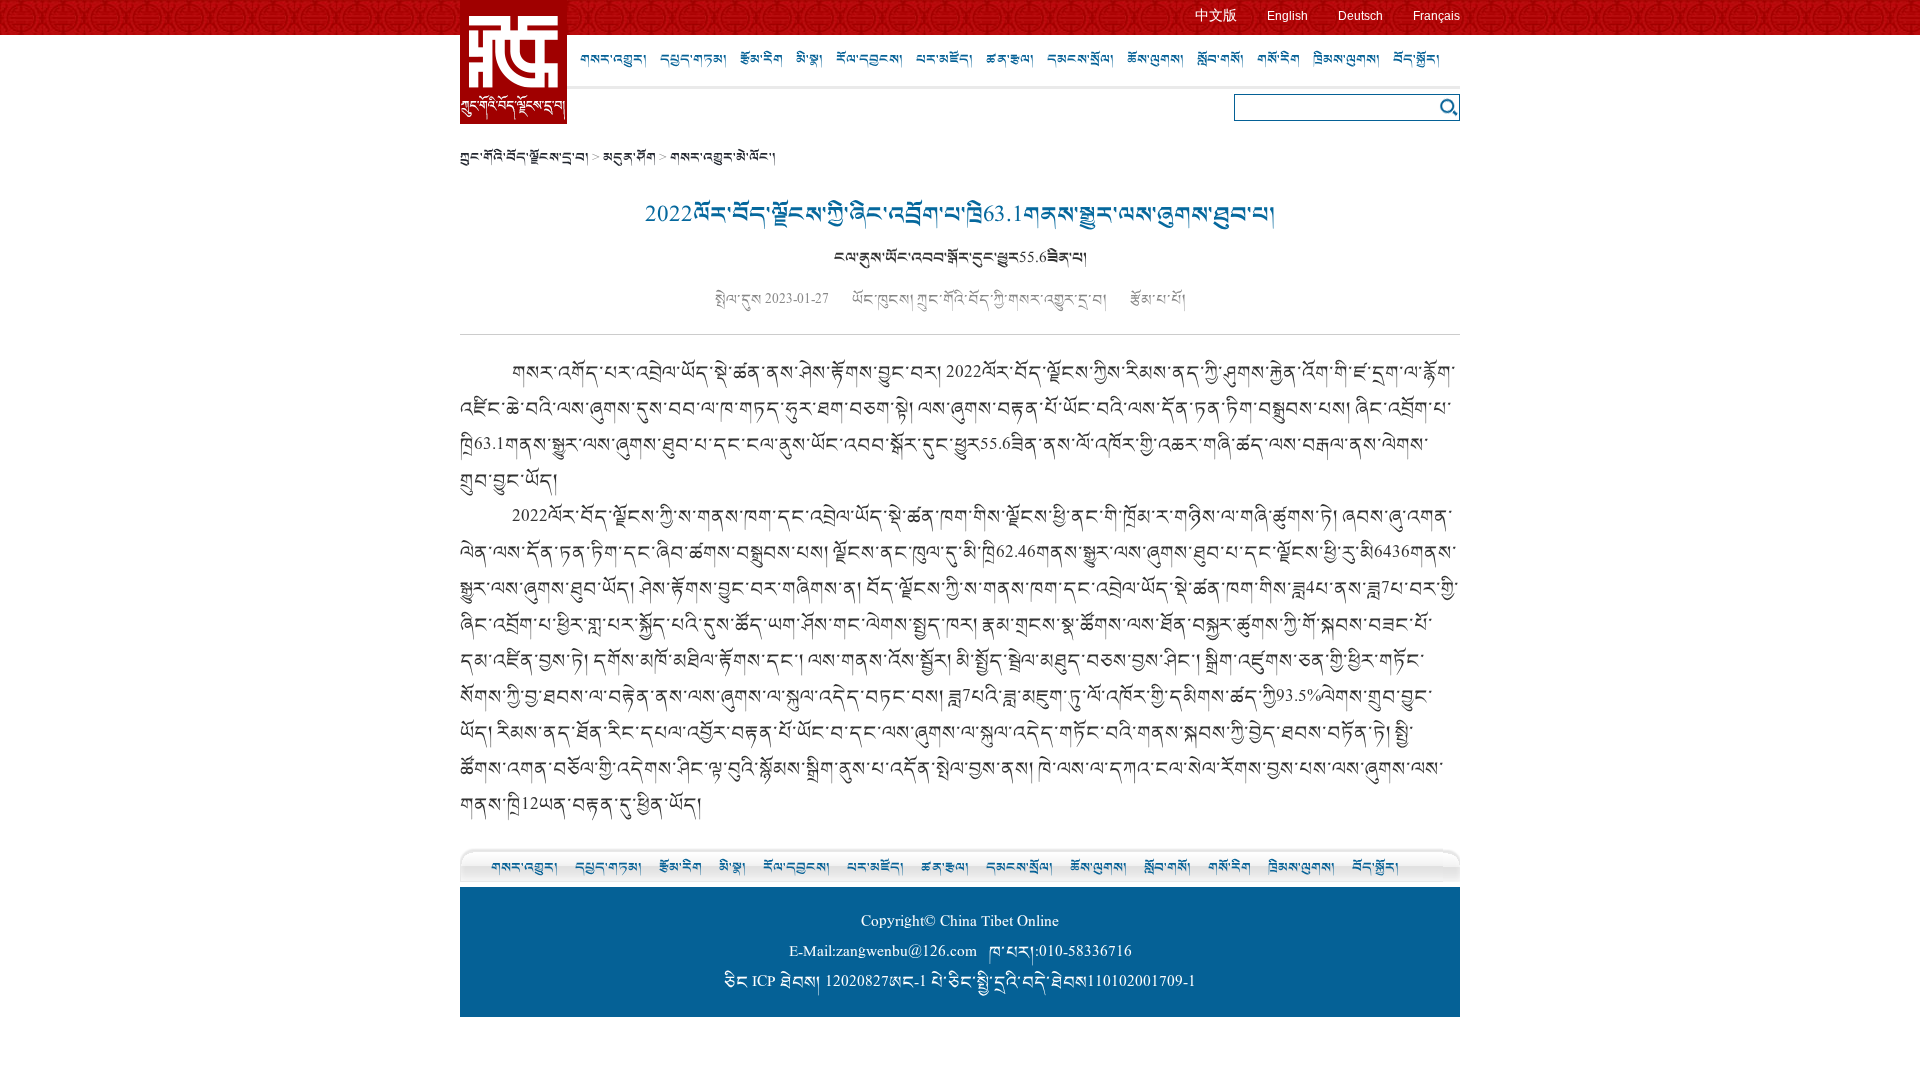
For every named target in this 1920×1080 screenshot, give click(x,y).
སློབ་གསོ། (1220, 59)
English (1287, 16)
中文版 (1216, 15)
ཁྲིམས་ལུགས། (1346, 59)
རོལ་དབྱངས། (869, 59)
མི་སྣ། (809, 59)
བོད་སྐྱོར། (1416, 59)
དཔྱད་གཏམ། (693, 59)
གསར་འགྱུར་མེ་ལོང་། (723, 157)
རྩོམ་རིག (761, 59)
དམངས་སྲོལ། (1080, 59)
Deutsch (1360, 16)
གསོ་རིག (1278, 59)
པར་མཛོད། (944, 59)
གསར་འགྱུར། (613, 59)
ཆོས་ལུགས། (1155, 59)
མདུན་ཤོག (629, 157)
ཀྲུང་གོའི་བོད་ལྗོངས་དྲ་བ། (524, 157)
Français (1436, 16)
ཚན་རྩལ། (1010, 59)
